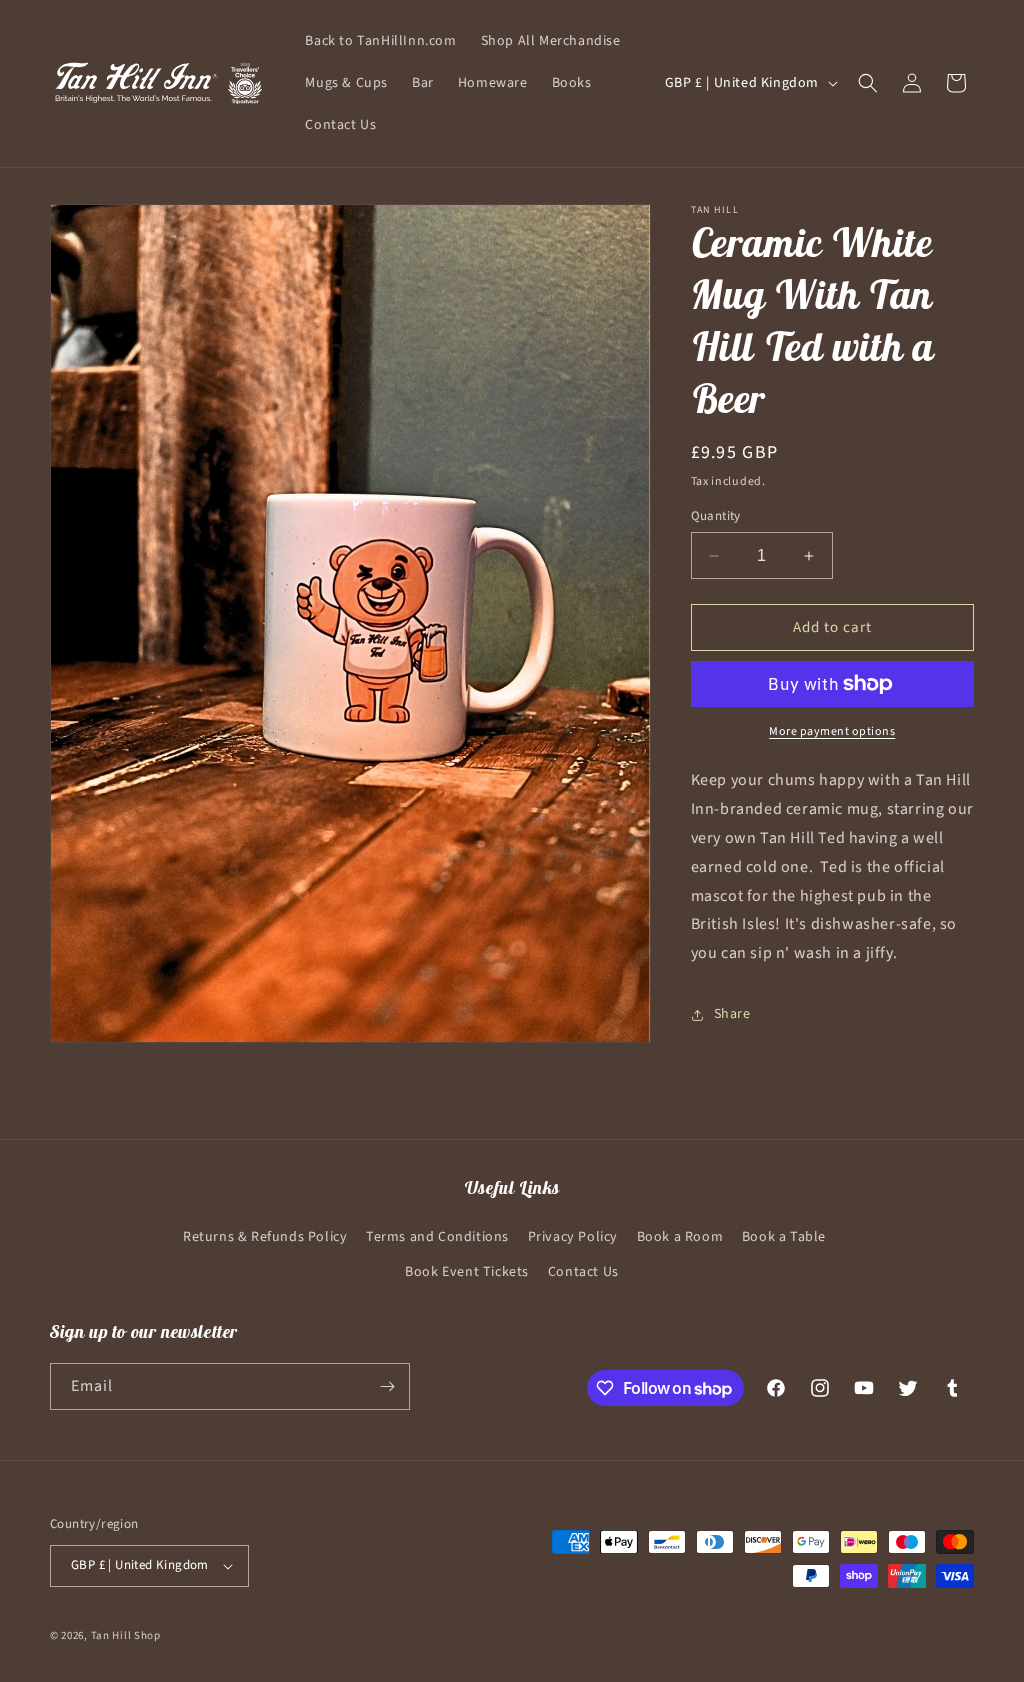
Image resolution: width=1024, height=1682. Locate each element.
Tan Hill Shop (126, 1635)
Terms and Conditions (437, 1237)
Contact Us (583, 1272)
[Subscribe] (387, 1386)
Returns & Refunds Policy (265, 1237)
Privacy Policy (573, 1237)
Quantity (716, 516)
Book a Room (680, 1237)
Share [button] (732, 1014)
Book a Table (784, 1237)
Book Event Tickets (467, 1272)
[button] (868, 83)
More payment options (832, 731)
